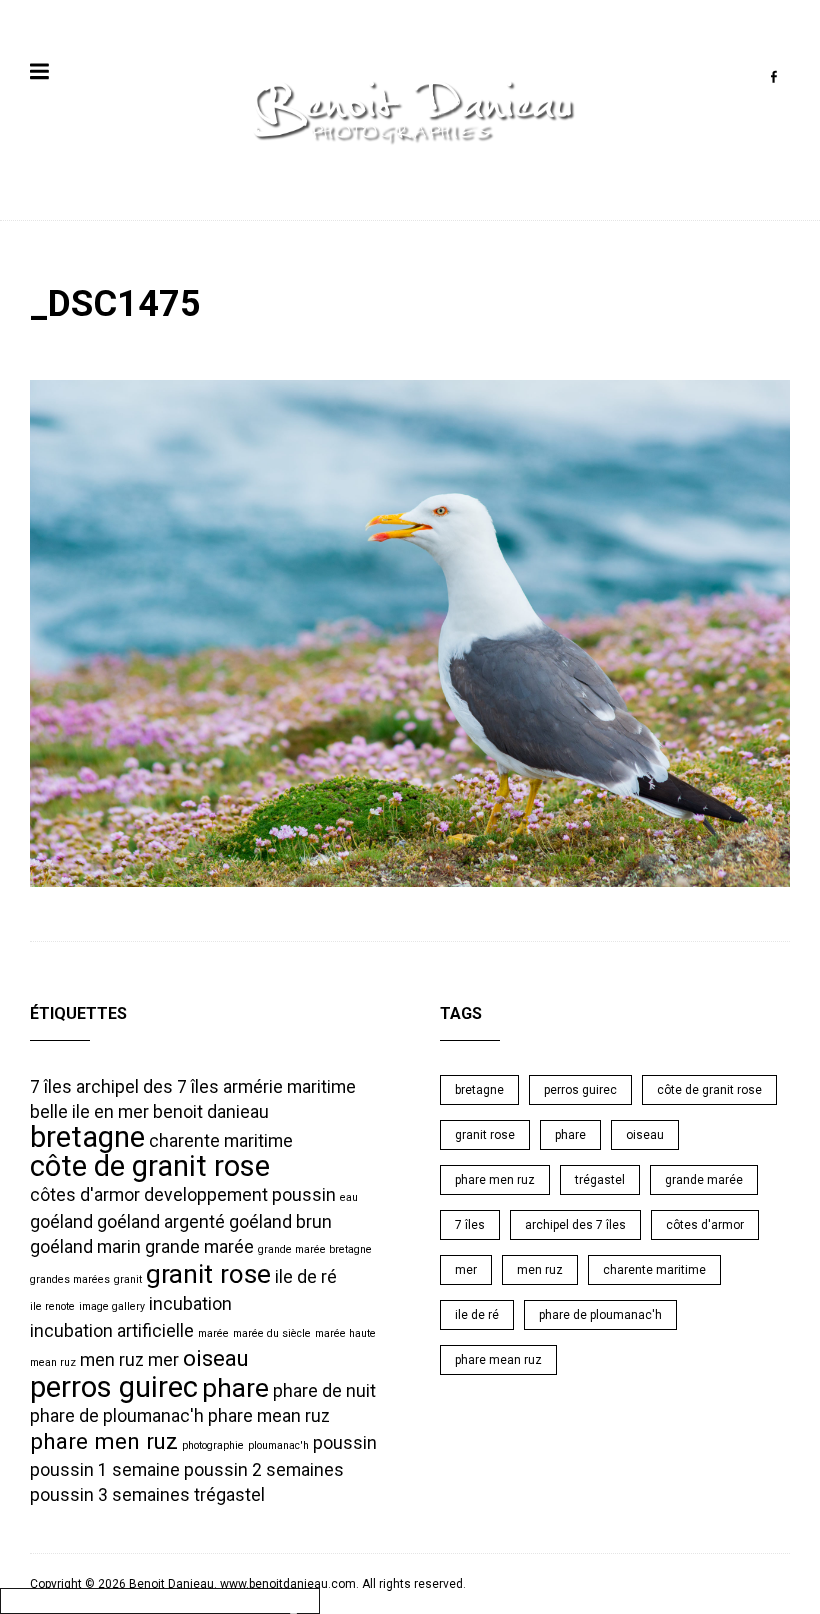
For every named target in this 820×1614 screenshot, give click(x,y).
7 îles (51, 1087)
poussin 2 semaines (264, 1470)
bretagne (87, 1137)
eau (349, 1197)
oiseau (216, 1358)
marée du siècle (272, 1333)
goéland (61, 1222)
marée (213, 1333)
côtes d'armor (85, 1195)
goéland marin (85, 1247)
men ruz (112, 1360)
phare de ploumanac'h (117, 1416)
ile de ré (306, 1277)
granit (128, 1279)
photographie (213, 1445)
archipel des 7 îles (147, 1087)
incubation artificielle (112, 1331)
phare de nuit (324, 1391)
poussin (345, 1443)
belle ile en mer (89, 1112)
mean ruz (53, 1362)
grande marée (199, 1247)
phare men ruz (104, 1441)
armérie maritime (289, 1087)
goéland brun (280, 1222)
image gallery (112, 1306)
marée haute (345, 1333)
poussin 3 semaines (110, 1495)
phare (235, 1388)
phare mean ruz (269, 1416)
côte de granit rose (150, 1166)
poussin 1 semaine (105, 1470)
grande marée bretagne (315, 1249)
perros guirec (114, 1387)
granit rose (208, 1274)
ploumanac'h (278, 1445)
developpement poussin (240, 1195)
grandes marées (70, 1279)
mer (163, 1360)
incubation (190, 1304)
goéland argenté (161, 1222)
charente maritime (221, 1141)
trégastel (229, 1495)
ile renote (52, 1306)
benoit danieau (211, 1112)
